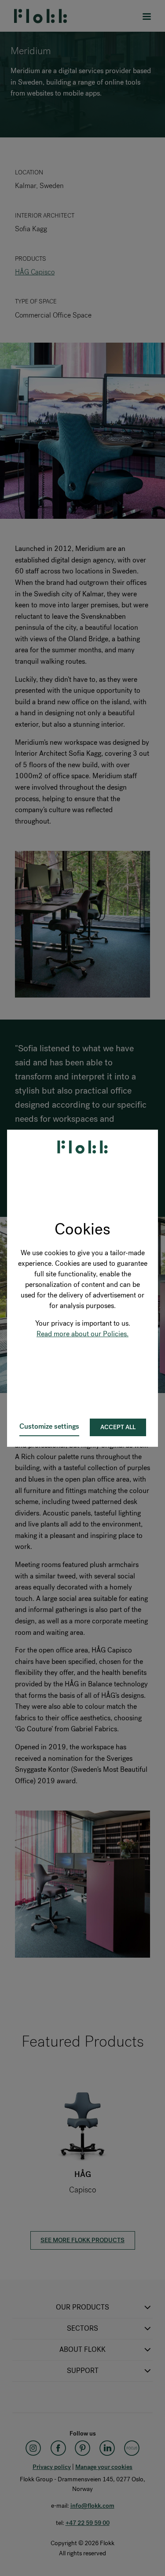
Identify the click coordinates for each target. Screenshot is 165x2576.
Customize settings (49, 1426)
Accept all (118, 1427)
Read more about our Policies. (82, 1334)
